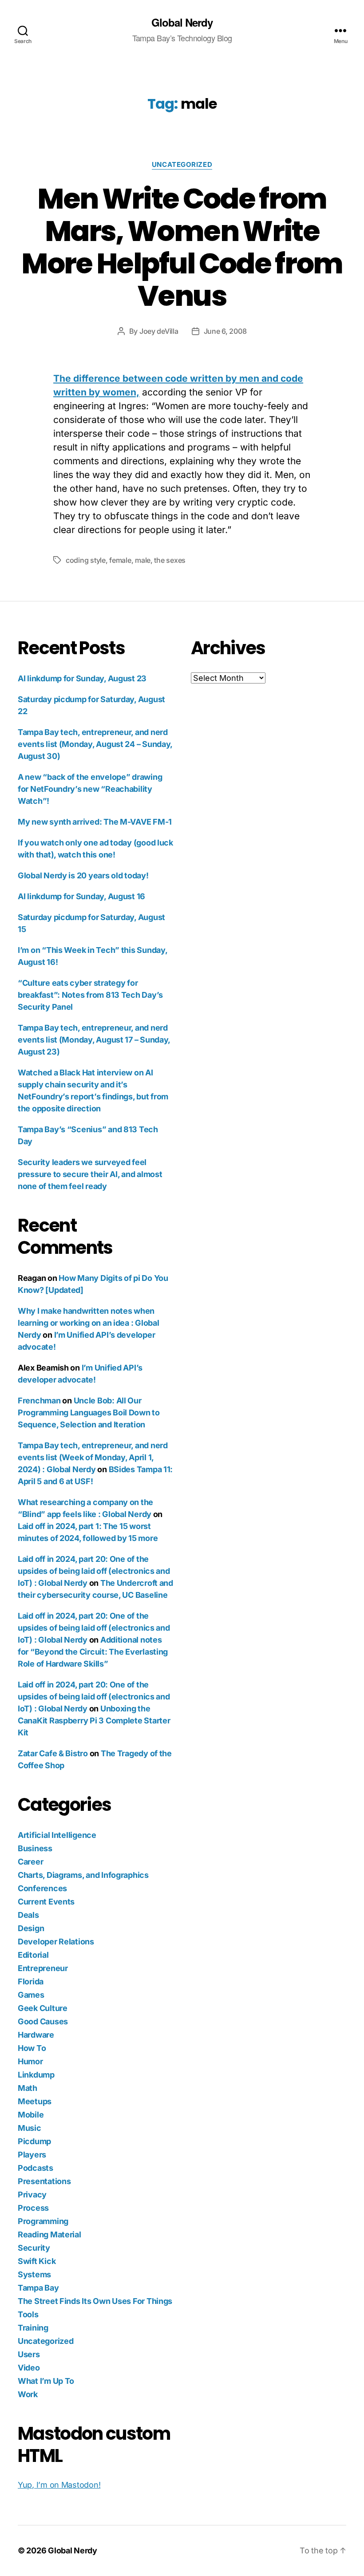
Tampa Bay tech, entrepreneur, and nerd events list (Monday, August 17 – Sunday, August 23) (94, 1040)
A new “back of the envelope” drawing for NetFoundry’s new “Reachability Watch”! (90, 789)
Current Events (46, 1902)
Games (31, 1995)
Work (28, 2394)
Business (35, 1848)
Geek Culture (43, 2008)
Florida (31, 1981)
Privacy (32, 2195)
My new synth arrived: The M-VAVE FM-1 (95, 822)
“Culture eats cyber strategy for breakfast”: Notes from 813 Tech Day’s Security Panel (90, 995)
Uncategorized (182, 165)
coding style (86, 560)
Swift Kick (37, 2261)
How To (32, 2048)
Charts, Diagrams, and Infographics (83, 1875)
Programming (43, 2221)
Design (31, 1928)
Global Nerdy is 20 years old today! (83, 875)
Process (33, 2208)
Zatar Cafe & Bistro (53, 1753)
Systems (34, 2274)
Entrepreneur (43, 1968)
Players (32, 2155)
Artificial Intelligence (57, 1835)
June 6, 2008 (225, 331)
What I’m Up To (46, 2381)
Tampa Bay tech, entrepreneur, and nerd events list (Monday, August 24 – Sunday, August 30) (95, 744)
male (143, 560)
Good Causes (43, 2021)
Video (29, 2368)
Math (28, 2088)
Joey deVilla (159, 331)
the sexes (170, 560)
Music (30, 2128)
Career (30, 1862)
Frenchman (39, 1401)
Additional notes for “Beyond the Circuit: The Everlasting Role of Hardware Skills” (93, 1652)
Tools (28, 2314)
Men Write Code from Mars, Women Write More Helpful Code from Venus (182, 247)
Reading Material (49, 2234)
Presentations (44, 2181)
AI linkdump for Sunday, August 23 (82, 678)
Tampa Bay (38, 2288)
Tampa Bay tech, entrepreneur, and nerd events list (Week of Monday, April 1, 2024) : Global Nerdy (93, 1457)
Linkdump (36, 2075)
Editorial (33, 1955)
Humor (30, 2061)
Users (29, 2354)
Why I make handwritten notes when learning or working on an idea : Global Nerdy (88, 1323)
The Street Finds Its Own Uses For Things (95, 2301)
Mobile (31, 2115)
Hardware (36, 2035)
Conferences (42, 1888)
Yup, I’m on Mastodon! (59, 2485)
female (120, 560)
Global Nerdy (182, 22)
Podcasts (36, 2168)
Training (33, 2328)
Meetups (35, 2101)
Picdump (34, 2141)
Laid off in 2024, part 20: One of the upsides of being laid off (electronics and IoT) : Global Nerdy (94, 1571)
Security (34, 2248)
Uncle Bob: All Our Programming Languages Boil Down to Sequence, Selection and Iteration (89, 1412)
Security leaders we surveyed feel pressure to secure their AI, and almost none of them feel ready (90, 1174)
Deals (28, 1915)
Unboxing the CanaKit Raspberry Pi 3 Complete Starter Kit (94, 1721)
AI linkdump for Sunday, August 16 (81, 896)
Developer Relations (56, 1942)
